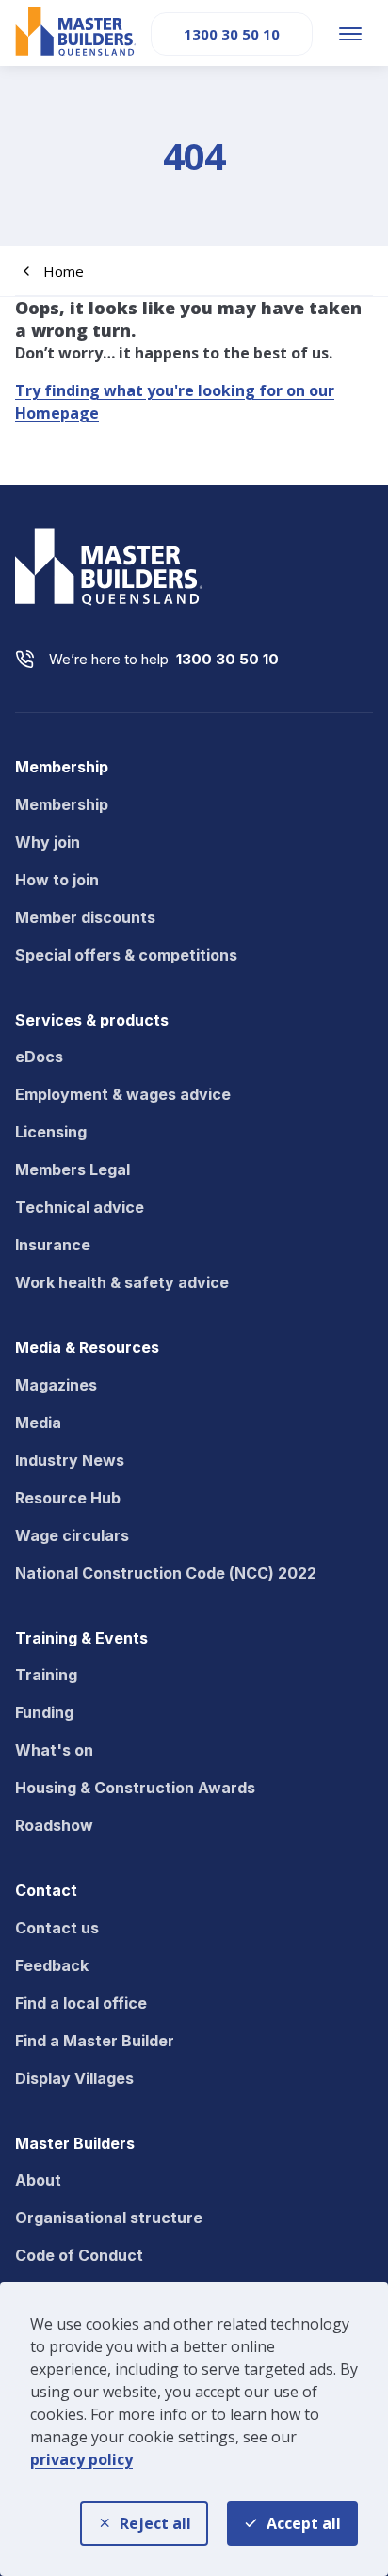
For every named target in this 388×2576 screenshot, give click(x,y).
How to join (57, 880)
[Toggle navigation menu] (350, 34)
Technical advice (80, 1207)
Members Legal (73, 1169)
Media (38, 1423)
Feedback (52, 1965)
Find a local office (81, 2003)
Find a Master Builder (95, 2041)
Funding (44, 1712)
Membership (62, 804)
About (38, 2180)
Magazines (56, 1385)
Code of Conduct (79, 2255)
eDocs (39, 1057)
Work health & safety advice (122, 1282)
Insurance (53, 1245)
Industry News (70, 1460)
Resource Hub (68, 1498)
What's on (54, 1750)
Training (46, 1675)
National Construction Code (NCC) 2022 (166, 1573)
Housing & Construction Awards (135, 1788)
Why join (48, 842)
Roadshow (54, 1825)
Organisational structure (109, 2218)
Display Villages (74, 2078)
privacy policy (81, 2459)
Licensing (51, 1132)
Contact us (57, 1928)
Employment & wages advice (123, 1094)
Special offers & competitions (126, 955)
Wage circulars (72, 1535)
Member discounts (85, 917)
